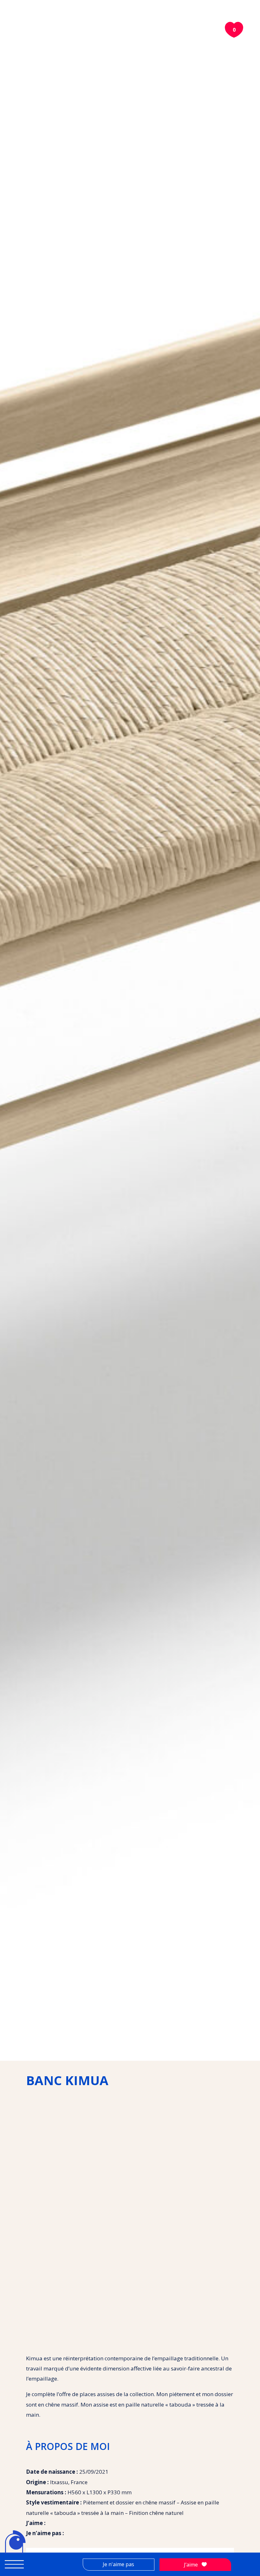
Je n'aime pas (118, 2564)
